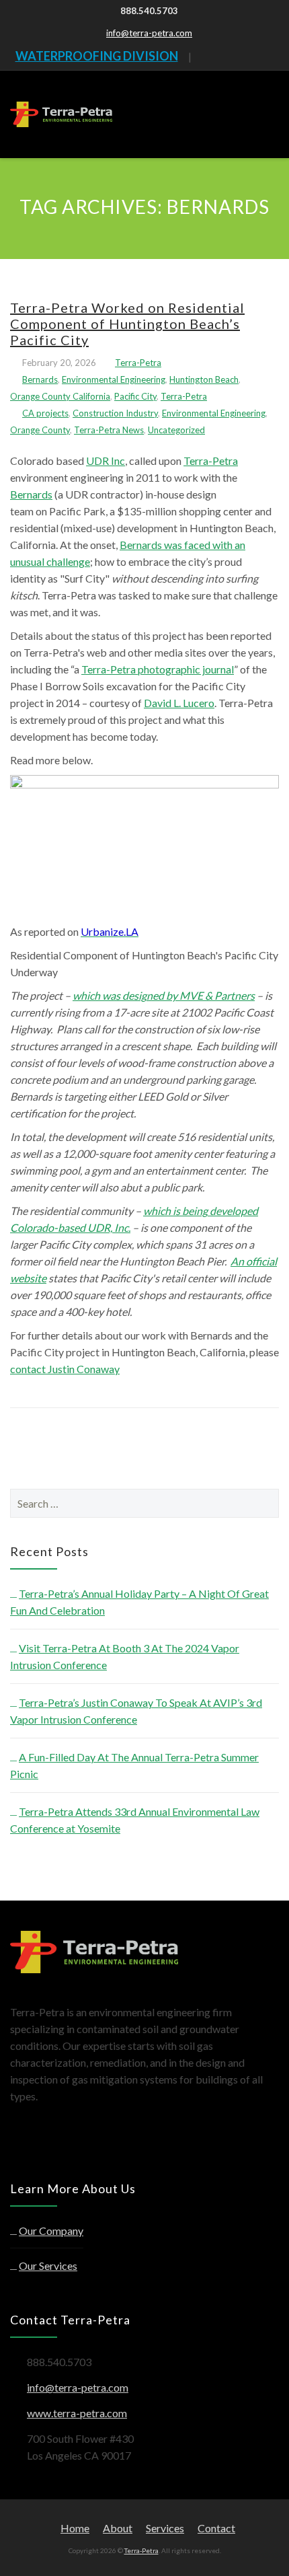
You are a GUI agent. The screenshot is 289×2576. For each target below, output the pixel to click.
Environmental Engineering (114, 379)
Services (165, 2528)
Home (75, 2528)
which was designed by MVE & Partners (164, 995)
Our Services (48, 2266)
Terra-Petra (138, 363)
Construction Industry (115, 413)
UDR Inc (106, 461)
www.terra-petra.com (77, 2413)
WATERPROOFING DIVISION (97, 56)
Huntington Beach (204, 379)
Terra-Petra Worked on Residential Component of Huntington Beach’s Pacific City (127, 324)
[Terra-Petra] (61, 114)
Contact (216, 2528)
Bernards (40, 379)
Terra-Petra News (109, 430)
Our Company (51, 2231)
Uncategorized (176, 430)
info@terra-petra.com (149, 33)
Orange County (40, 430)
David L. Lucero (179, 703)
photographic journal (185, 669)
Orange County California (60, 396)
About (118, 2528)
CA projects (45, 413)
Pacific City (135, 396)
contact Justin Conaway (65, 1369)
